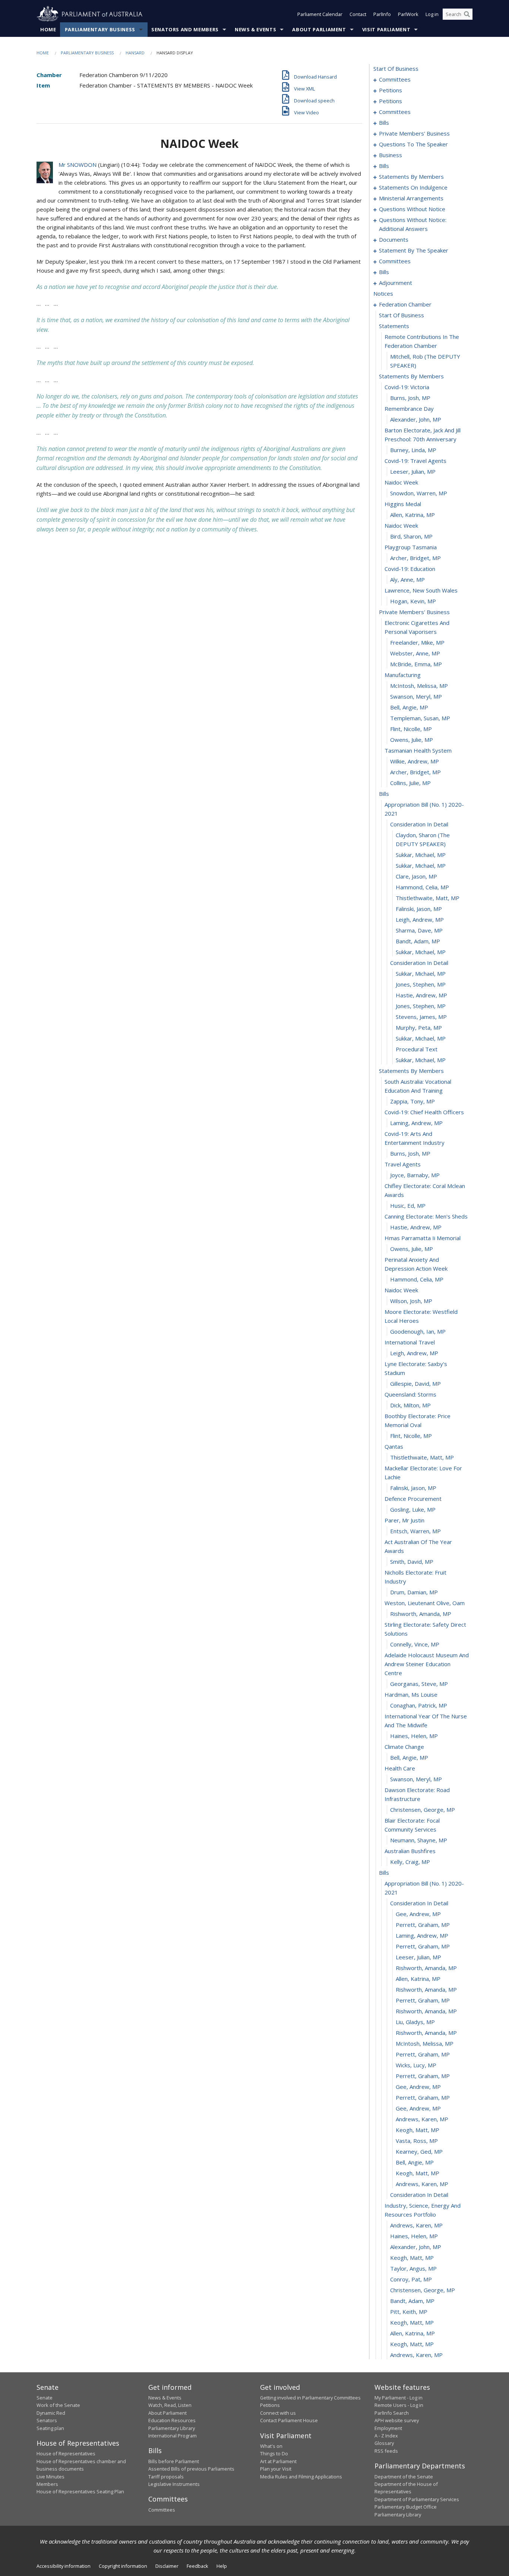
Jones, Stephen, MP (421, 984)
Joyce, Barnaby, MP (415, 1175)
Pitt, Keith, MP (409, 2312)
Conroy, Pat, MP (411, 2279)
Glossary (384, 2443)
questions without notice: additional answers (413, 224)
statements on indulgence (413, 187)
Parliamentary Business (100, 29)
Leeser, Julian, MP (413, 471)
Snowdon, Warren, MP (419, 493)
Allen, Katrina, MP (412, 515)
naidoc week (401, 482)
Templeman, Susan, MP (420, 718)
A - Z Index (386, 2436)
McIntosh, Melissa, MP (419, 686)
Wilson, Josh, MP (411, 1301)
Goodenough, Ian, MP (418, 1331)
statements (394, 326)
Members (47, 2484)
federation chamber (405, 304)
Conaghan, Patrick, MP (419, 1705)
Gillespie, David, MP (415, 1384)
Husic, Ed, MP (408, 1206)
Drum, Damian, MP (414, 1592)
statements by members (411, 177)
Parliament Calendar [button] (320, 14)
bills (384, 123)
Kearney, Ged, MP (419, 2151)
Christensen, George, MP (423, 1810)
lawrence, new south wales (421, 590)
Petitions (270, 2405)
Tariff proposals (166, 2477)
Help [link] (222, 2566)
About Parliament (319, 29)
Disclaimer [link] (167, 2566)
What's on (271, 2446)
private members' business (414, 133)
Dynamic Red (51, 2413)
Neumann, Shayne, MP (419, 1840)
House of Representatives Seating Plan (80, 2491)
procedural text (417, 1049)
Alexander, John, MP (416, 419)
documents (394, 239)
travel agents (403, 1164)
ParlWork (408, 14)
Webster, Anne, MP (415, 653)
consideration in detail (419, 824)
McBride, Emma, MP (416, 664)
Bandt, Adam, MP (418, 941)
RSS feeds (386, 2451)
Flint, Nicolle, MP (411, 729)
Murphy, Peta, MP (419, 1027)
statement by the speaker (414, 250)
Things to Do (274, 2453)
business (391, 155)
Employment (388, 2428)
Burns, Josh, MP (410, 398)
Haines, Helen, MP (414, 1736)
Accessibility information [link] (64, 2566)
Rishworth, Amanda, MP (421, 1614)
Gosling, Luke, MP (413, 1509)
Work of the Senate (58, 2405)
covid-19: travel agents (415, 461)
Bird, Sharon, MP (411, 536)
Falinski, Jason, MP (419, 909)
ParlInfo (382, 14)
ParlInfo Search (392, 2413)
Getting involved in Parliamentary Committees (310, 2398)
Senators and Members (185, 29)
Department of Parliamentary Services (417, 2499)
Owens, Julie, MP (412, 740)
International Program (173, 2436)
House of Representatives (66, 2453)
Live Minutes (50, 2477)
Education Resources (172, 2420)
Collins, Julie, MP (410, 783)
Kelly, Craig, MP (410, 1862)
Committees (162, 2510)
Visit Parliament (386, 29)
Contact (358, 14)
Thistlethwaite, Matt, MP (428, 898)
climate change (404, 1747)
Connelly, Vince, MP (415, 1644)
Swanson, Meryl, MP (416, 696)
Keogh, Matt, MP (418, 2130)
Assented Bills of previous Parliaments (191, 2469)
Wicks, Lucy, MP (416, 2065)
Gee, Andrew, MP (418, 1914)
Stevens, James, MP (421, 1017)
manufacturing (403, 675)
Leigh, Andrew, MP (420, 919)
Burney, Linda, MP (413, 450)
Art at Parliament (278, 2461)
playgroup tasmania (411, 547)
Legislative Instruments (174, 2484)
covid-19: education (410, 569)
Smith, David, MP (412, 1562)
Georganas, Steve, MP (419, 1684)
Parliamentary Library (172, 2428)
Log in (432, 14)
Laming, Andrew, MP (416, 1123)
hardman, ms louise (411, 1694)
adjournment (396, 283)
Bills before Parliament (174, 2461)
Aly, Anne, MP (407, 579)
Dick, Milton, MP (410, 1405)
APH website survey (397, 2420)
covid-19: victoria (407, 387)
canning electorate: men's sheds (426, 1216)
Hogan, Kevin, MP (413, 601)
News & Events (255, 29)
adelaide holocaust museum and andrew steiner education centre (427, 1664)
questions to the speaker (413, 144)
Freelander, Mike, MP (417, 642)
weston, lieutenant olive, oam (425, 1603)
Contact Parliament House (289, 2420)
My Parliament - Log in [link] (399, 2398)
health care (400, 1768)
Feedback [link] (197, 2566)
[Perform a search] (467, 14)
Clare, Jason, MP (416, 876)
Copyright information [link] (123, 2566)
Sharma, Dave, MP (419, 930)
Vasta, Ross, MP (417, 2141)
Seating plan (50, 2428)
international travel (410, 1342)
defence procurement (413, 1499)
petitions (391, 90)
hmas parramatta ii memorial (423, 1238)
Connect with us (278, 2413)
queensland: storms (410, 1394)
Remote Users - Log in (399, 2405)
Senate (45, 2398)
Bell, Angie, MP (409, 707)
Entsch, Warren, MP (415, 1531)
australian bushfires (410, 1851)
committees (395, 79)
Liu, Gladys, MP (415, 2022)
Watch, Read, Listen (170, 2405)
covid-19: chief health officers (424, 1112)
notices (383, 293)
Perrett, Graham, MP (423, 1925)
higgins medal (403, 504)
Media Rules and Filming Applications (301, 2477)
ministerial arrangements (411, 198)
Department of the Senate (404, 2477)
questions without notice (412, 209)
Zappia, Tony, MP (412, 1101)
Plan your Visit (276, 2469)
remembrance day (409, 409)
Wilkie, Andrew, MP (415, 761)
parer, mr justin (404, 1520)
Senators (47, 2420)
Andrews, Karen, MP (422, 2119)
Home (48, 29)
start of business (396, 69)
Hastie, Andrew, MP (421, 995)
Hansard (135, 53)
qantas (394, 1446)
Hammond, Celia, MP (422, 887)
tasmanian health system (418, 750)
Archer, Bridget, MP (415, 558)
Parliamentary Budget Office (406, 2507)
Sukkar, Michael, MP (421, 855)
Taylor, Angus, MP (413, 2268)
